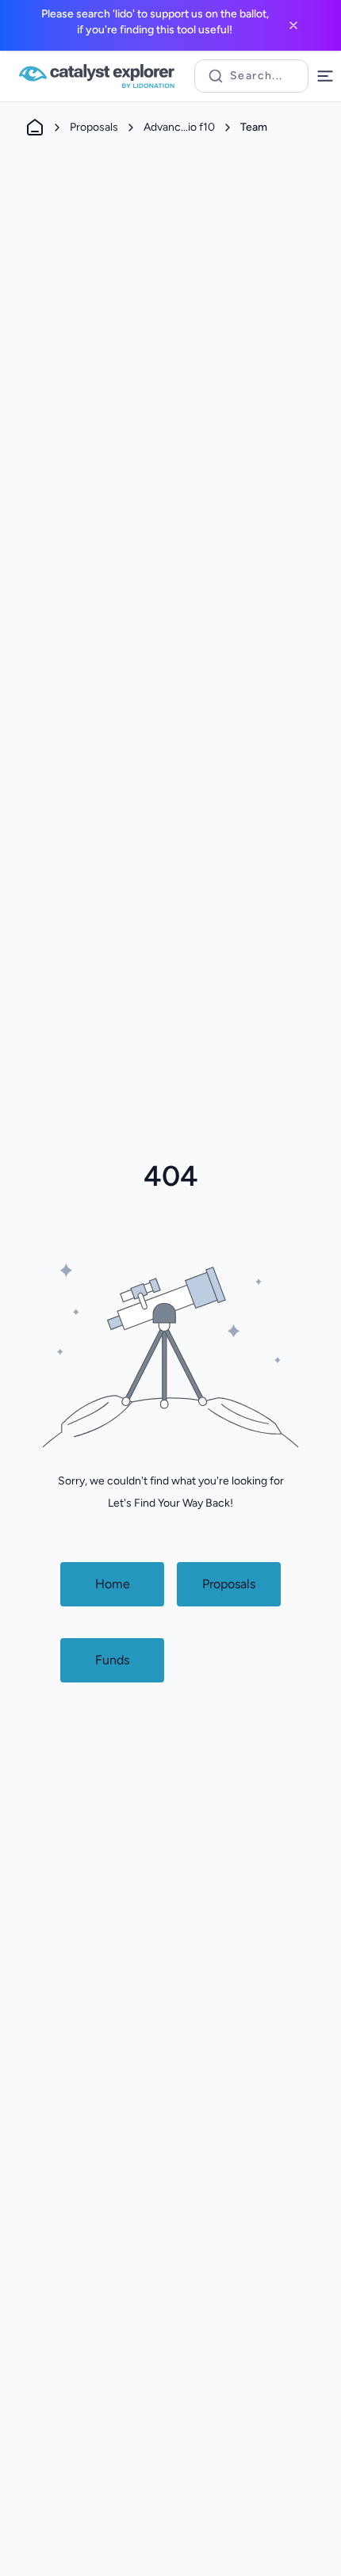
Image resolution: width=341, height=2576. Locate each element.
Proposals (94, 127)
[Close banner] (293, 25)
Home (113, 1584)
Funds (112, 1660)
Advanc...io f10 (179, 127)
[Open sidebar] (325, 76)
